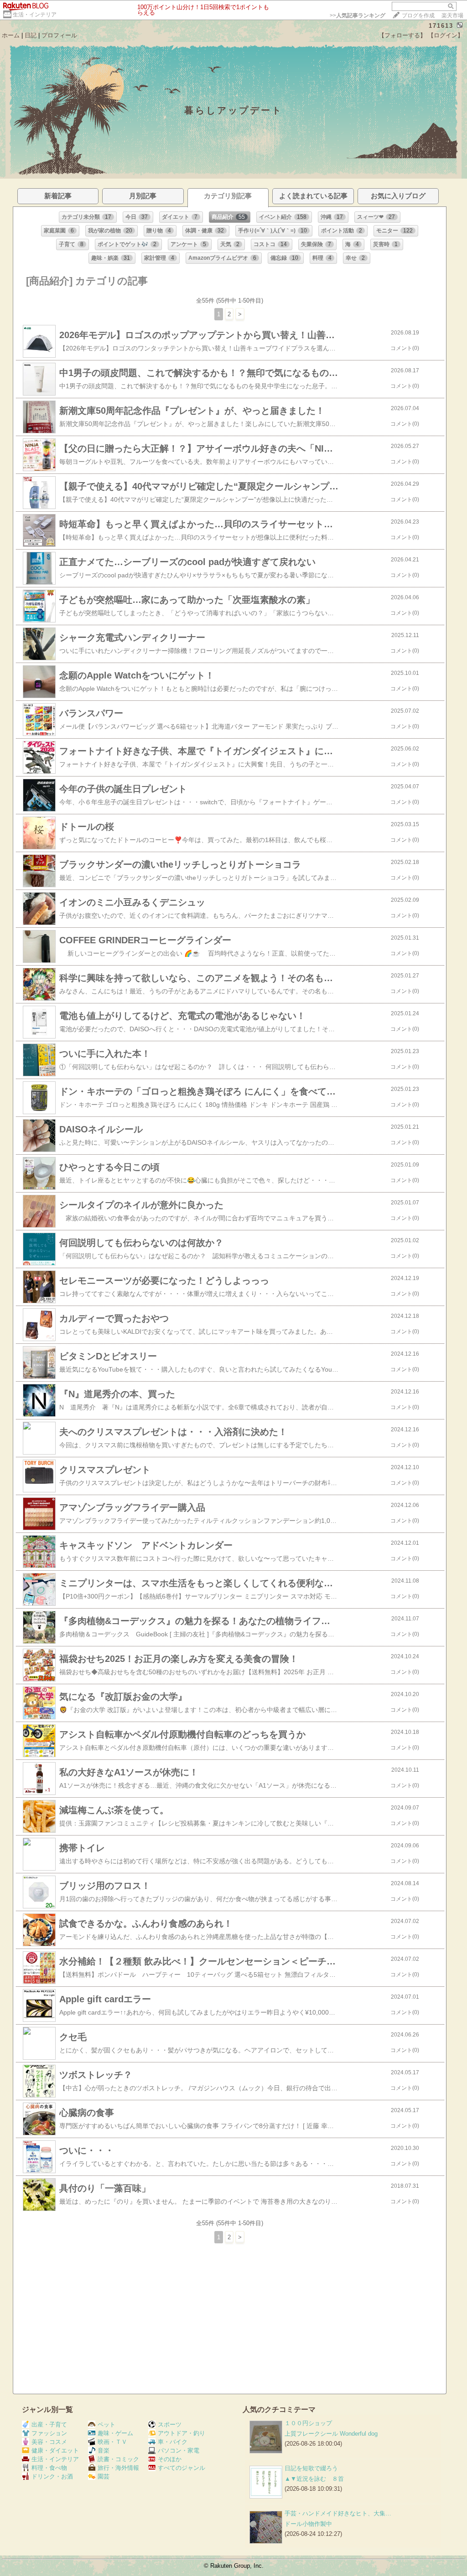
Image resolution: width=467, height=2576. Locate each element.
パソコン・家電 (179, 2450)
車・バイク (173, 2442)
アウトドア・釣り (182, 2433)
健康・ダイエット (55, 2450)
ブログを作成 (418, 15)
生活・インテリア (35, 15)
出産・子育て (49, 2424)
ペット (106, 2424)
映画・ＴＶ (112, 2442)
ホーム (11, 35)
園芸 (104, 2476)
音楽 (104, 2450)
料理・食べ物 (49, 2468)
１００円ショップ (308, 2423)
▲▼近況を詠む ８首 (314, 2479)
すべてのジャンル (182, 2468)
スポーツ (170, 2424)
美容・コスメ (49, 2442)
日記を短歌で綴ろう (311, 2468)
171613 (441, 26)
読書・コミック (118, 2459)
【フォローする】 (402, 35)
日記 (31, 35)
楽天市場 (452, 15)
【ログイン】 (446, 35)
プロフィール (59, 35)
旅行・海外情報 (118, 2468)
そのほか (170, 2459)
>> (358, 15)
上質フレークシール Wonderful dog (331, 2434)
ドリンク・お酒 (52, 2476)
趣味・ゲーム (115, 2433)
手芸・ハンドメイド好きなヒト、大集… (338, 2513)
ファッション (49, 2433)
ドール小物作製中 (308, 2524)
